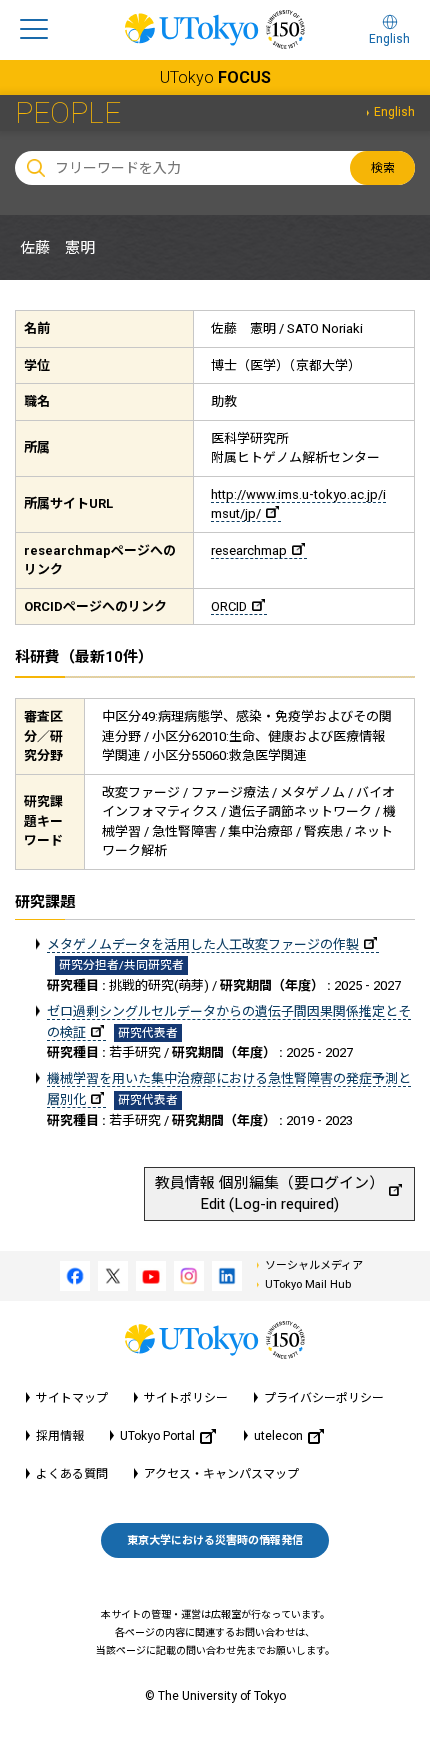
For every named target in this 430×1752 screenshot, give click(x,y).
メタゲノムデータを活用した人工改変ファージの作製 (203, 944)
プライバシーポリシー (324, 1398)
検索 (383, 168)
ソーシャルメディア (314, 1265)
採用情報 (60, 1436)
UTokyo (215, 77)
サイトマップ (72, 1398)
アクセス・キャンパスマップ (221, 1474)
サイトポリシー (186, 1398)
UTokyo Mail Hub (308, 1284)
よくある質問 (72, 1474)
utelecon (278, 1436)
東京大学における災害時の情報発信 (215, 1540)
